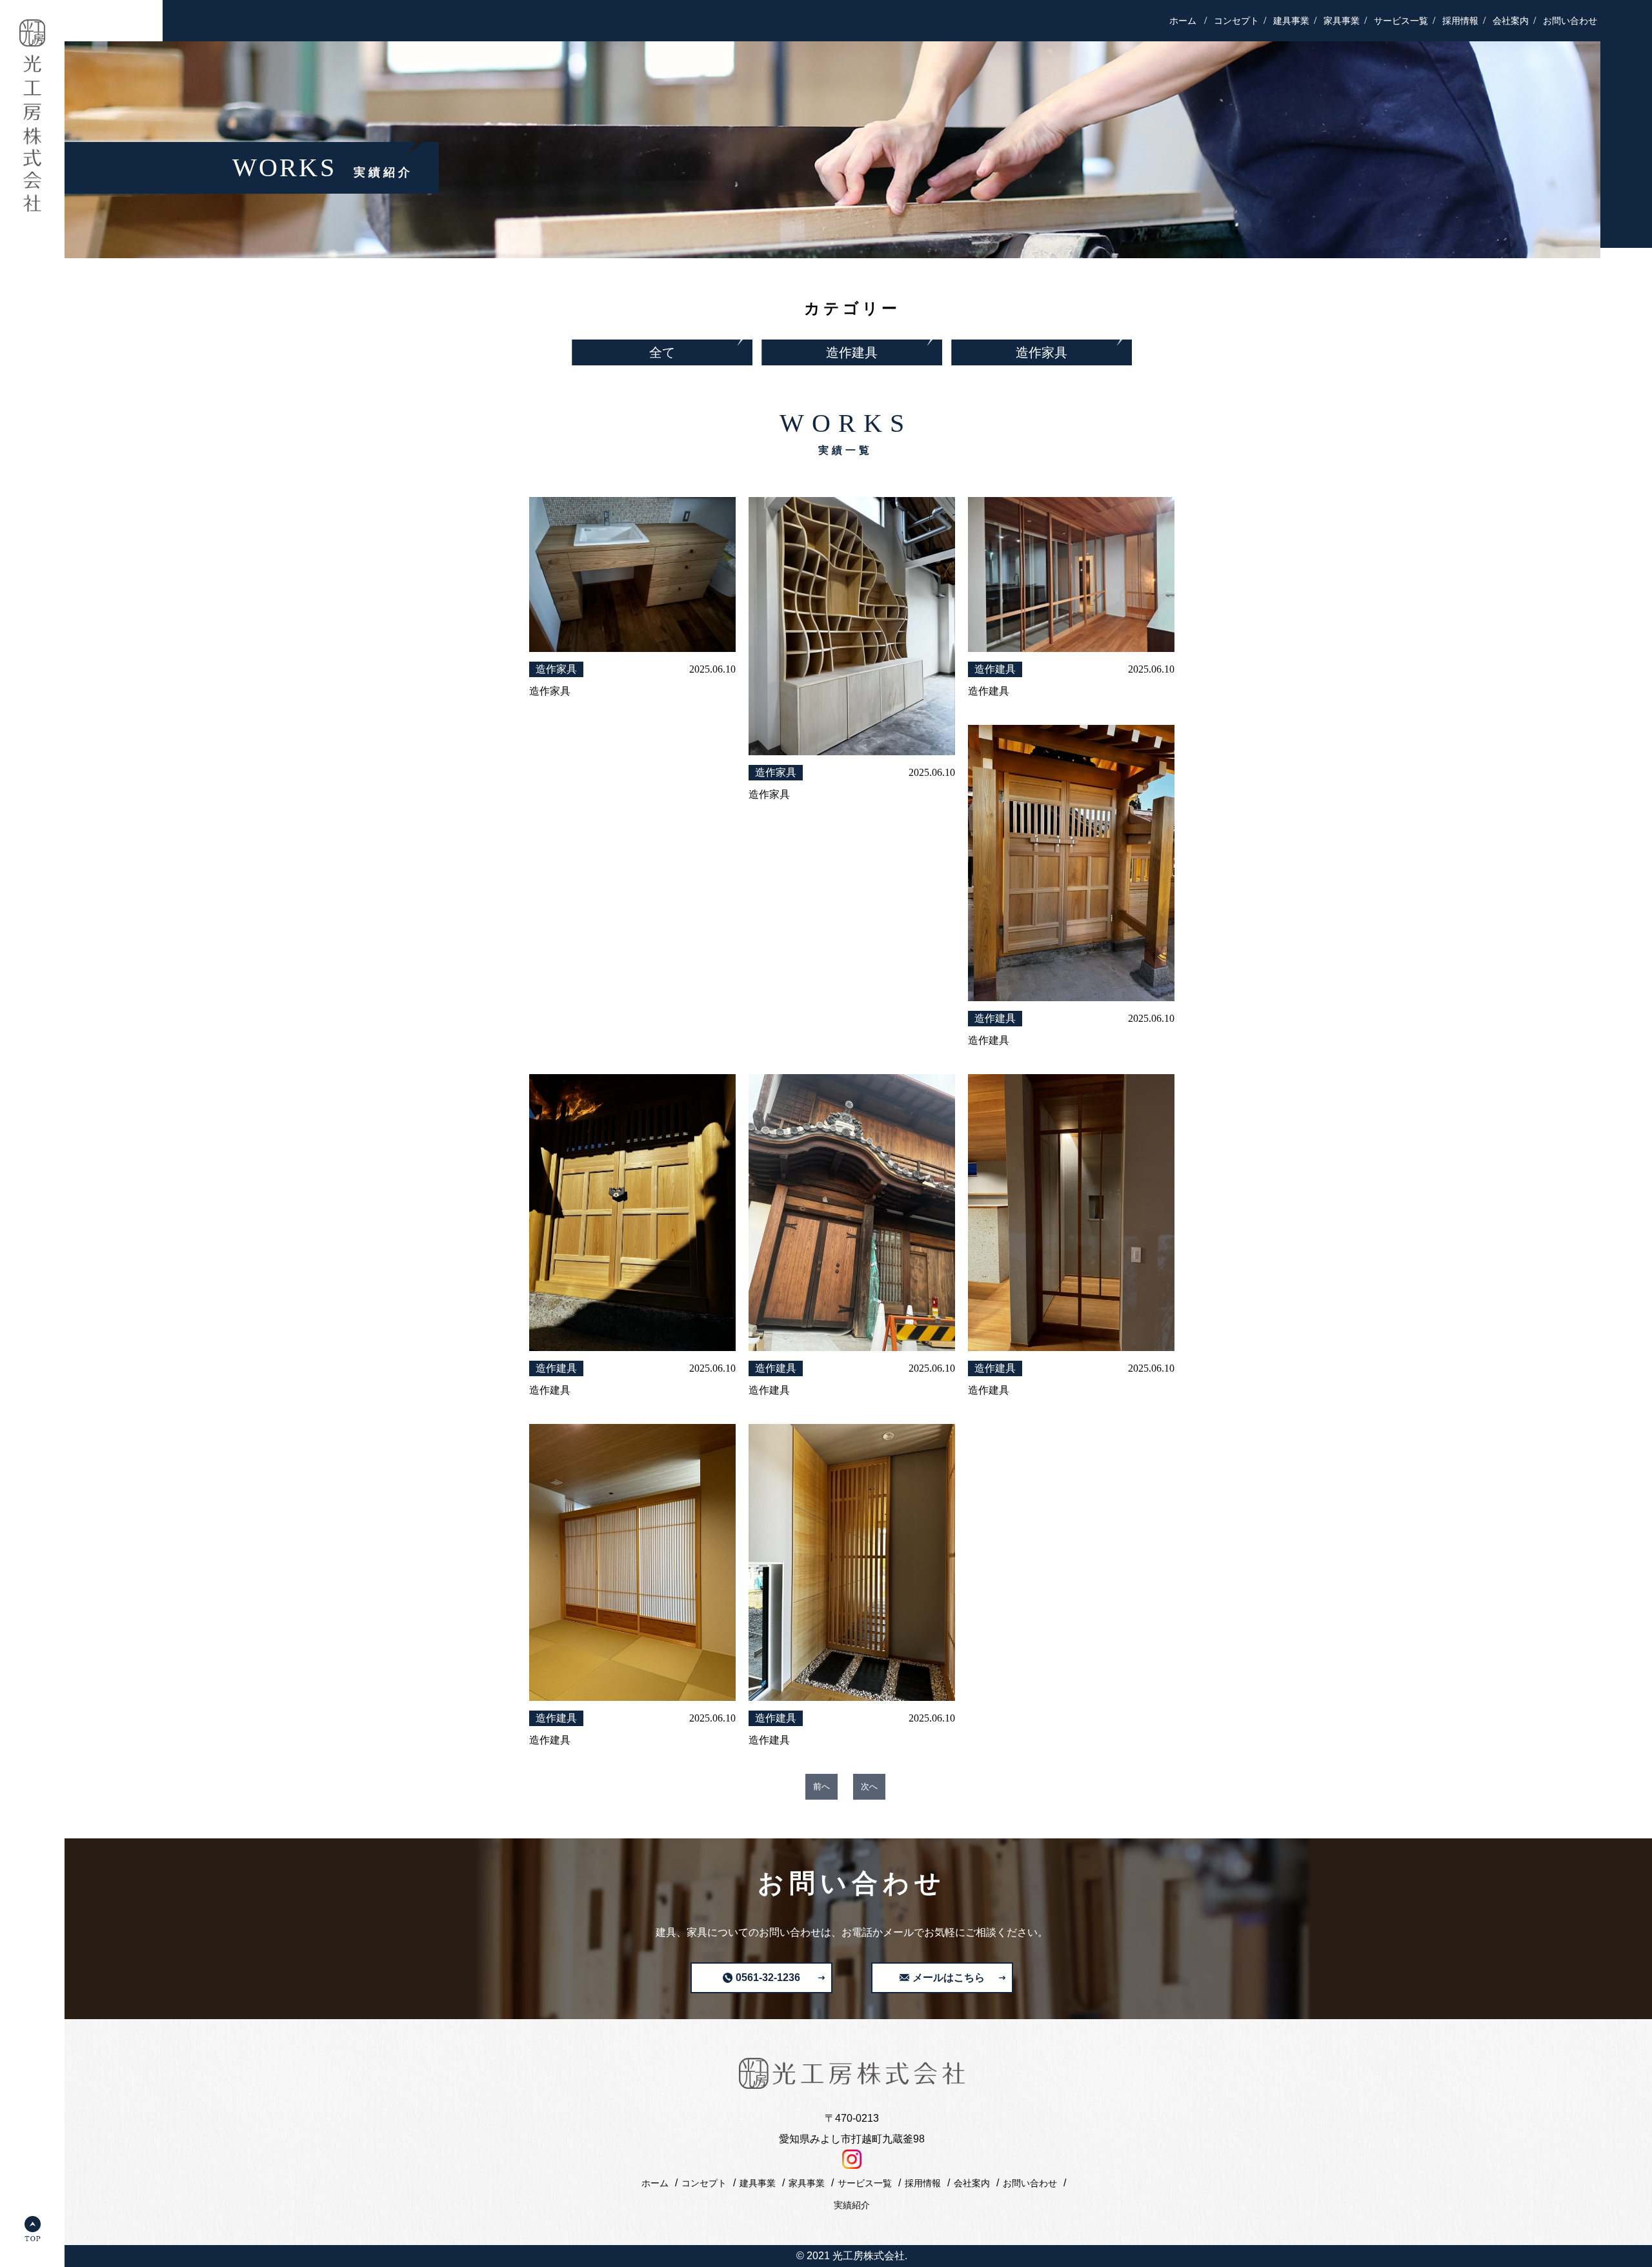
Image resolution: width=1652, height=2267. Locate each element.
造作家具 (1042, 352)
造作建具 (852, 352)
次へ (869, 1786)
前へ (821, 1786)
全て (662, 352)
